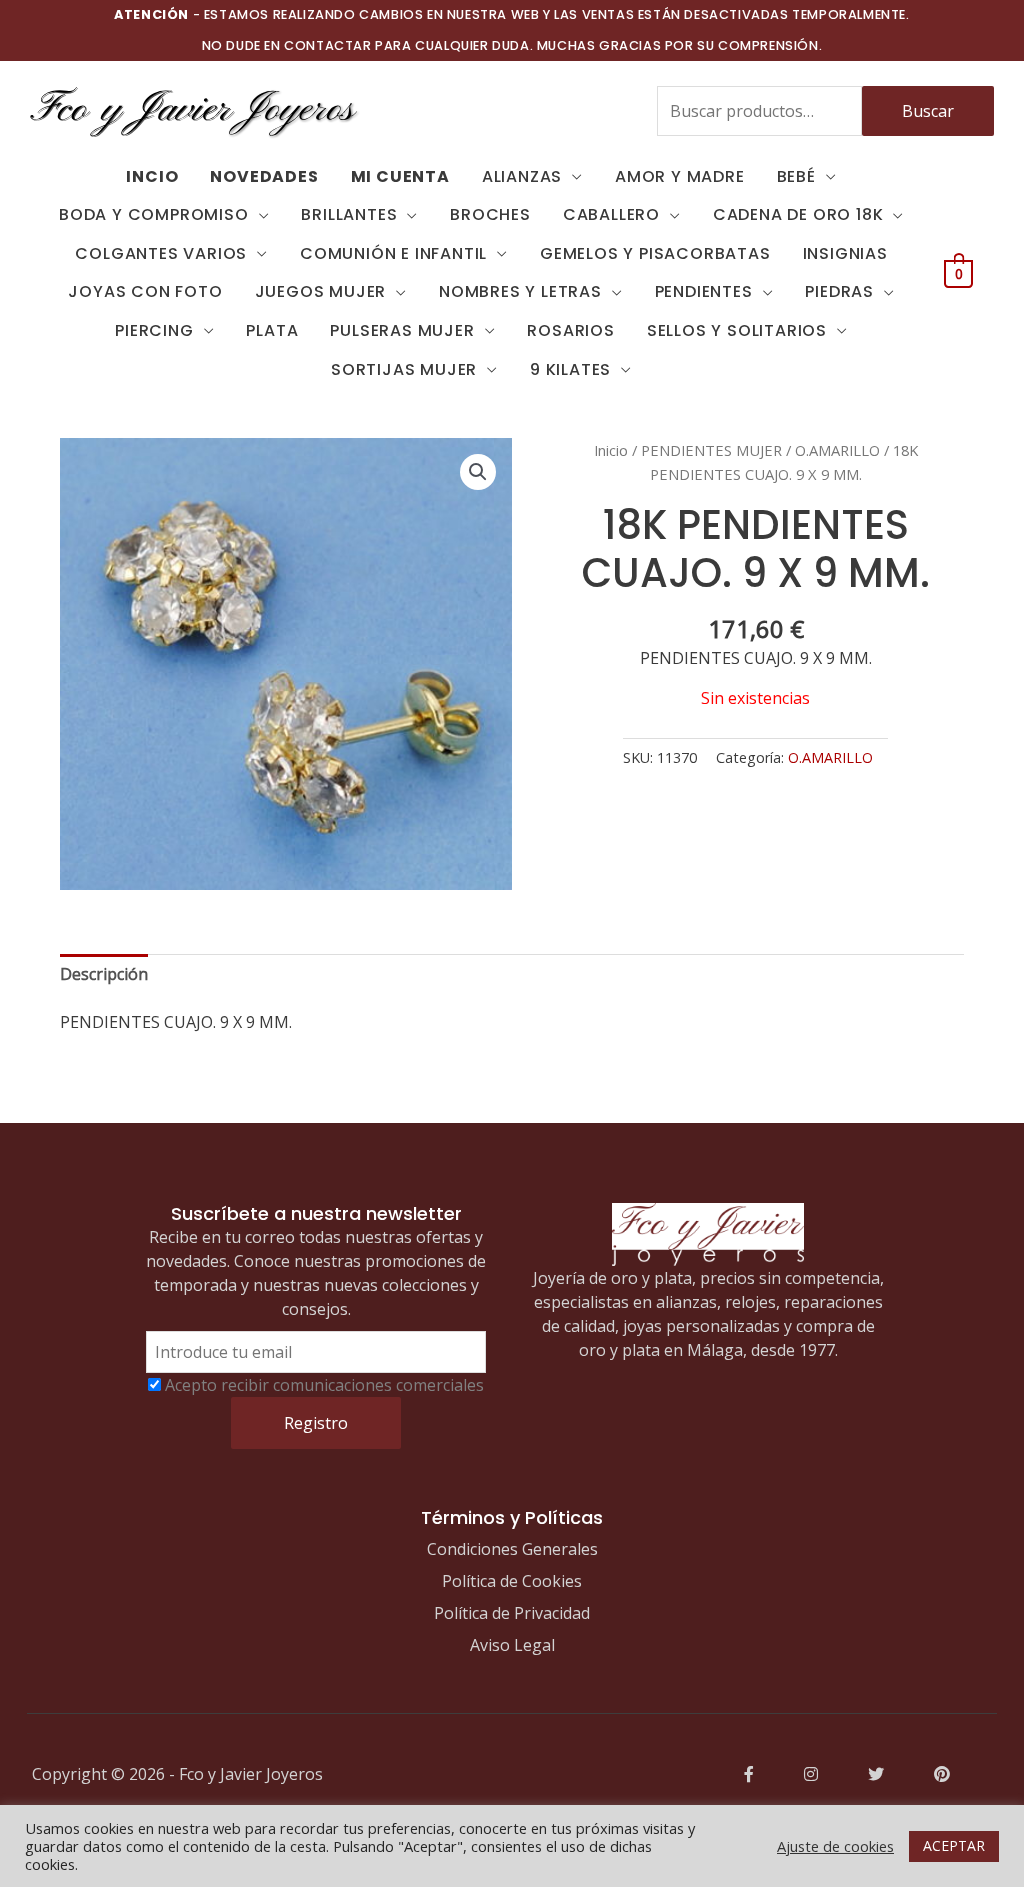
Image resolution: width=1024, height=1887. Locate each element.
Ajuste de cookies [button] (835, 1846)
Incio (152, 176)
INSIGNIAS (845, 253)
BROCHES (490, 214)
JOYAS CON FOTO (145, 291)
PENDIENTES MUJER (711, 450)
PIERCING (154, 330)
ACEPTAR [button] (954, 1845)
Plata (272, 330)
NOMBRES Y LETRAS (520, 291)
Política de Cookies (512, 1581)
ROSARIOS (570, 330)
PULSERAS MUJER (402, 330)
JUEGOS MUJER (321, 291)
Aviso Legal (512, 1645)
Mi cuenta (400, 176)
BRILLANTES (349, 214)
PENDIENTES (704, 291)
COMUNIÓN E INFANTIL (393, 253)
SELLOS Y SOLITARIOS (737, 330)
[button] (478, 472)
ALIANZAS (522, 176)
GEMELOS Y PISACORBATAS (655, 253)
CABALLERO (611, 214)
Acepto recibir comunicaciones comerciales (324, 1385)
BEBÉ (796, 176)
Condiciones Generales (512, 1549)
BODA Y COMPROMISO (154, 214)
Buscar (928, 111)
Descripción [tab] (104, 974)
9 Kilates (570, 369)
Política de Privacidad (512, 1613)
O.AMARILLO (837, 450)
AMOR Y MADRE (680, 176)
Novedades (264, 176)
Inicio (611, 450)
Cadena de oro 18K (798, 214)
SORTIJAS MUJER (404, 369)
